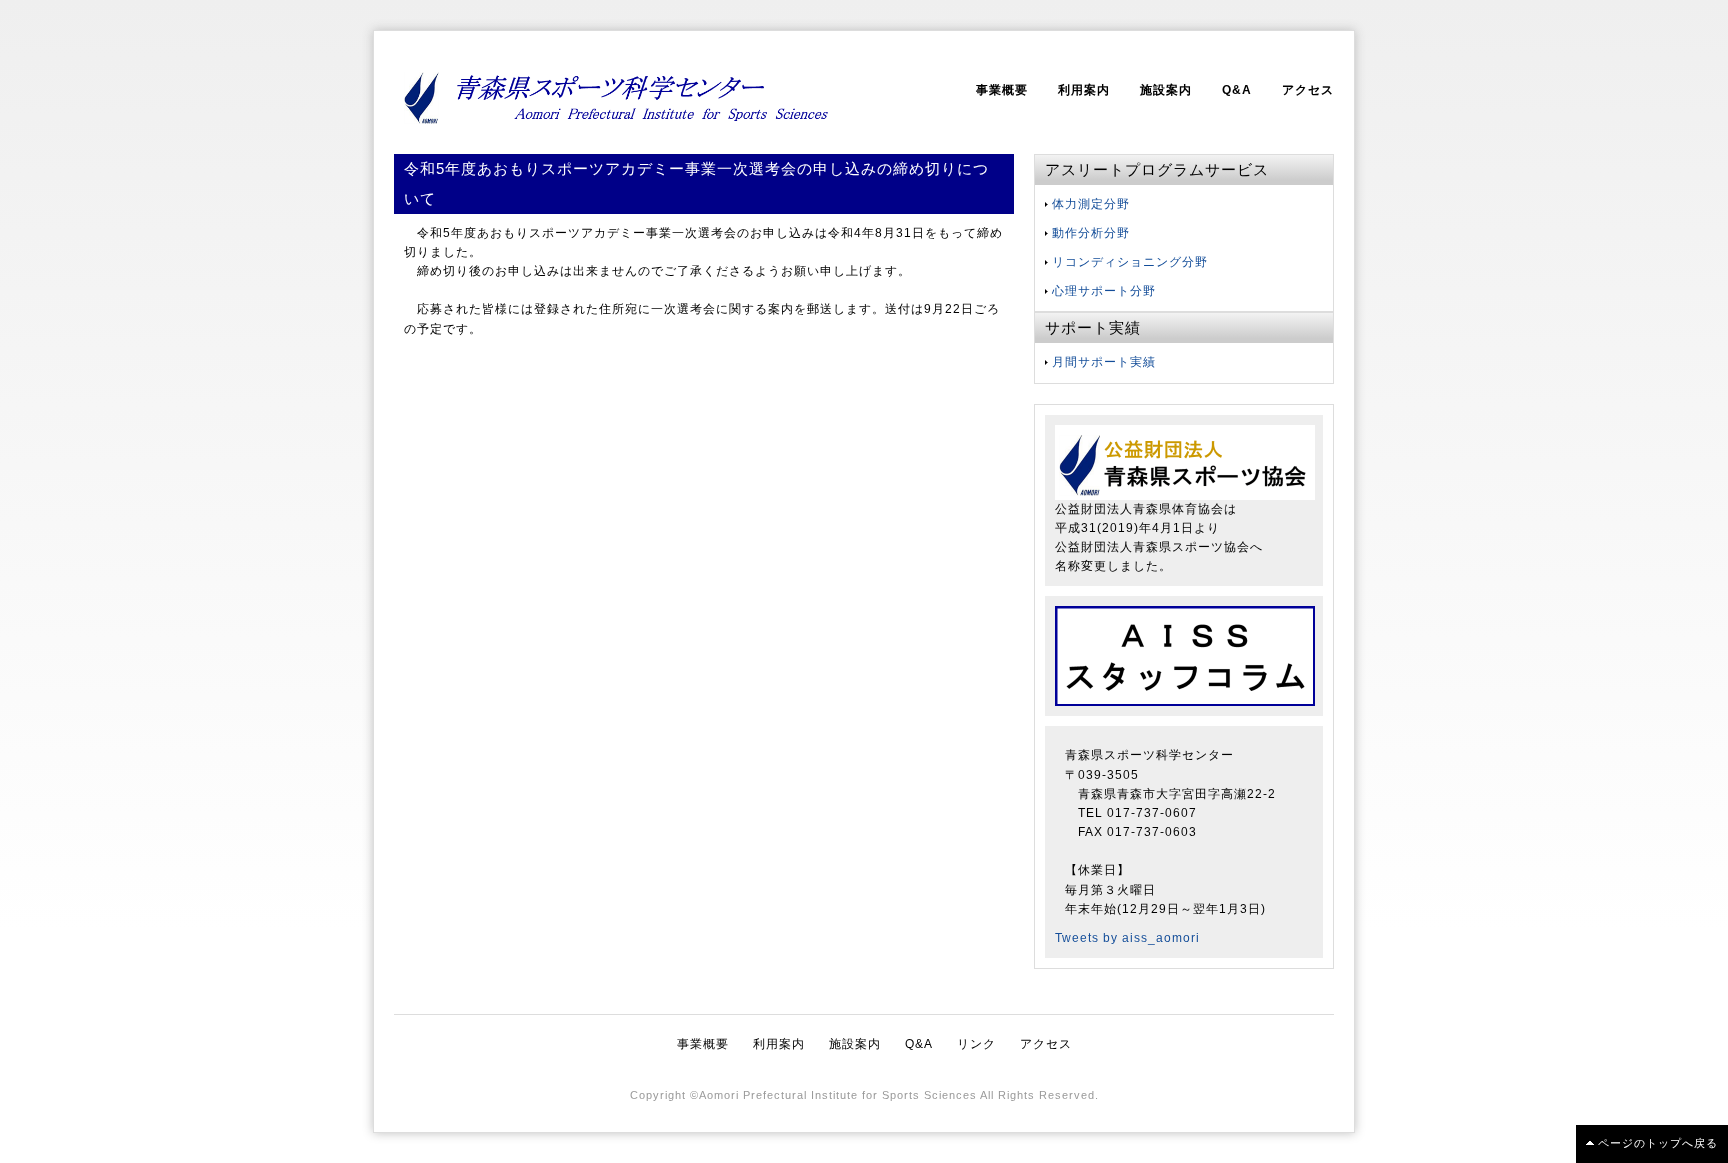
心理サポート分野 (1104, 291)
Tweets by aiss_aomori (1127, 938)
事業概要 (1002, 90)
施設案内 (1166, 90)
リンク (976, 1044)
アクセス (1308, 90)
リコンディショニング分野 (1130, 262)
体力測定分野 (1091, 204)
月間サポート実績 (1104, 362)
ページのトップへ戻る (1658, 1143)
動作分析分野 (1091, 233)
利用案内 (1084, 90)
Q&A (1237, 90)
